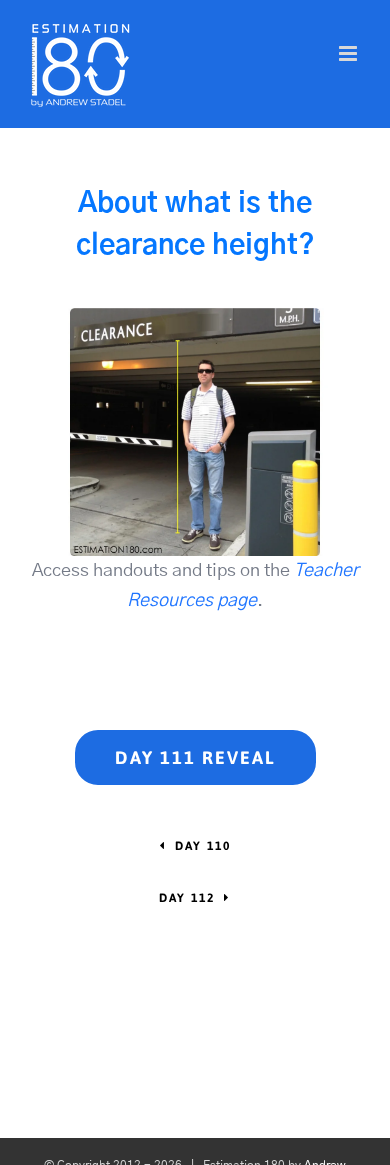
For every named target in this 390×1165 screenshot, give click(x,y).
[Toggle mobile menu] (349, 53)
